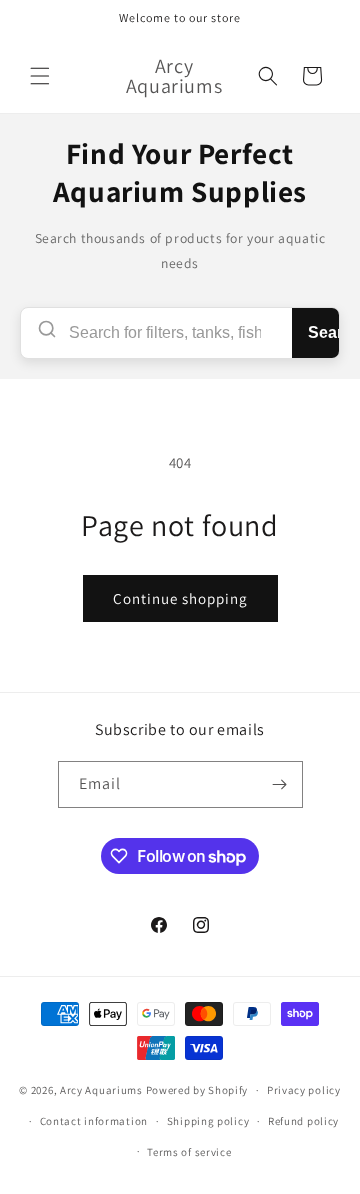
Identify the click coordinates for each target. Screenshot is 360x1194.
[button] (40, 76)
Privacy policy (304, 1090)
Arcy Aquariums (101, 1090)
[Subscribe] (280, 784)
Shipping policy (208, 1121)
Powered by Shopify (197, 1090)
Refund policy (303, 1121)
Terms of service (189, 1152)
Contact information (94, 1121)
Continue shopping (180, 598)
